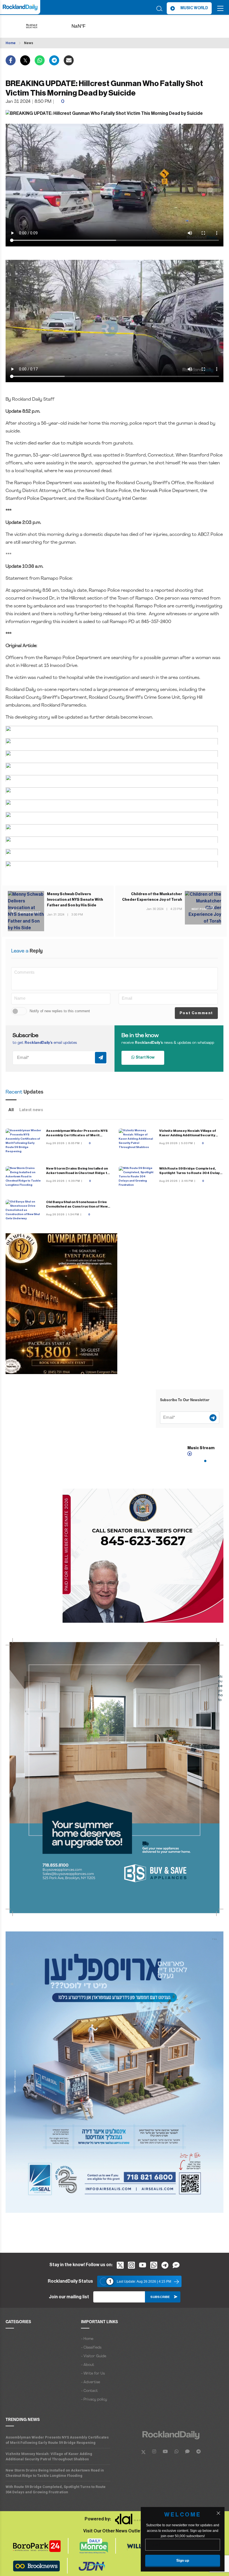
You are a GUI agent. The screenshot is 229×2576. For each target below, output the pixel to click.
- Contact (89, 2391)
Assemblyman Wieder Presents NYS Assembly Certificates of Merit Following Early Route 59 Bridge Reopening (57, 2440)
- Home (87, 2339)
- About (88, 2365)
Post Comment (196, 1013)
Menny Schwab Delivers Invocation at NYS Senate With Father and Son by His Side (75, 900)
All (11, 1110)
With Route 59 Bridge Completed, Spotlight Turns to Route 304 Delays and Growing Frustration (191, 1173)
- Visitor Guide (94, 2356)
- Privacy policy (94, 2400)
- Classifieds (91, 2348)
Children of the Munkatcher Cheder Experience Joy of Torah (152, 897)
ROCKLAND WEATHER (87, 26)
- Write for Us (93, 2374)
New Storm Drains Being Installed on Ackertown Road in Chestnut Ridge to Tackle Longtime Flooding (78, 1173)
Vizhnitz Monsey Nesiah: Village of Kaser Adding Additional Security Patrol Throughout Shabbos (188, 1135)
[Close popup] (218, 2513)
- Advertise (90, 2382)
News (29, 43)
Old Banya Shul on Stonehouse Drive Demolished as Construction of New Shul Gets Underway (77, 1206)
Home (11, 43)
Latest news (31, 1110)
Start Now (145, 1058)
